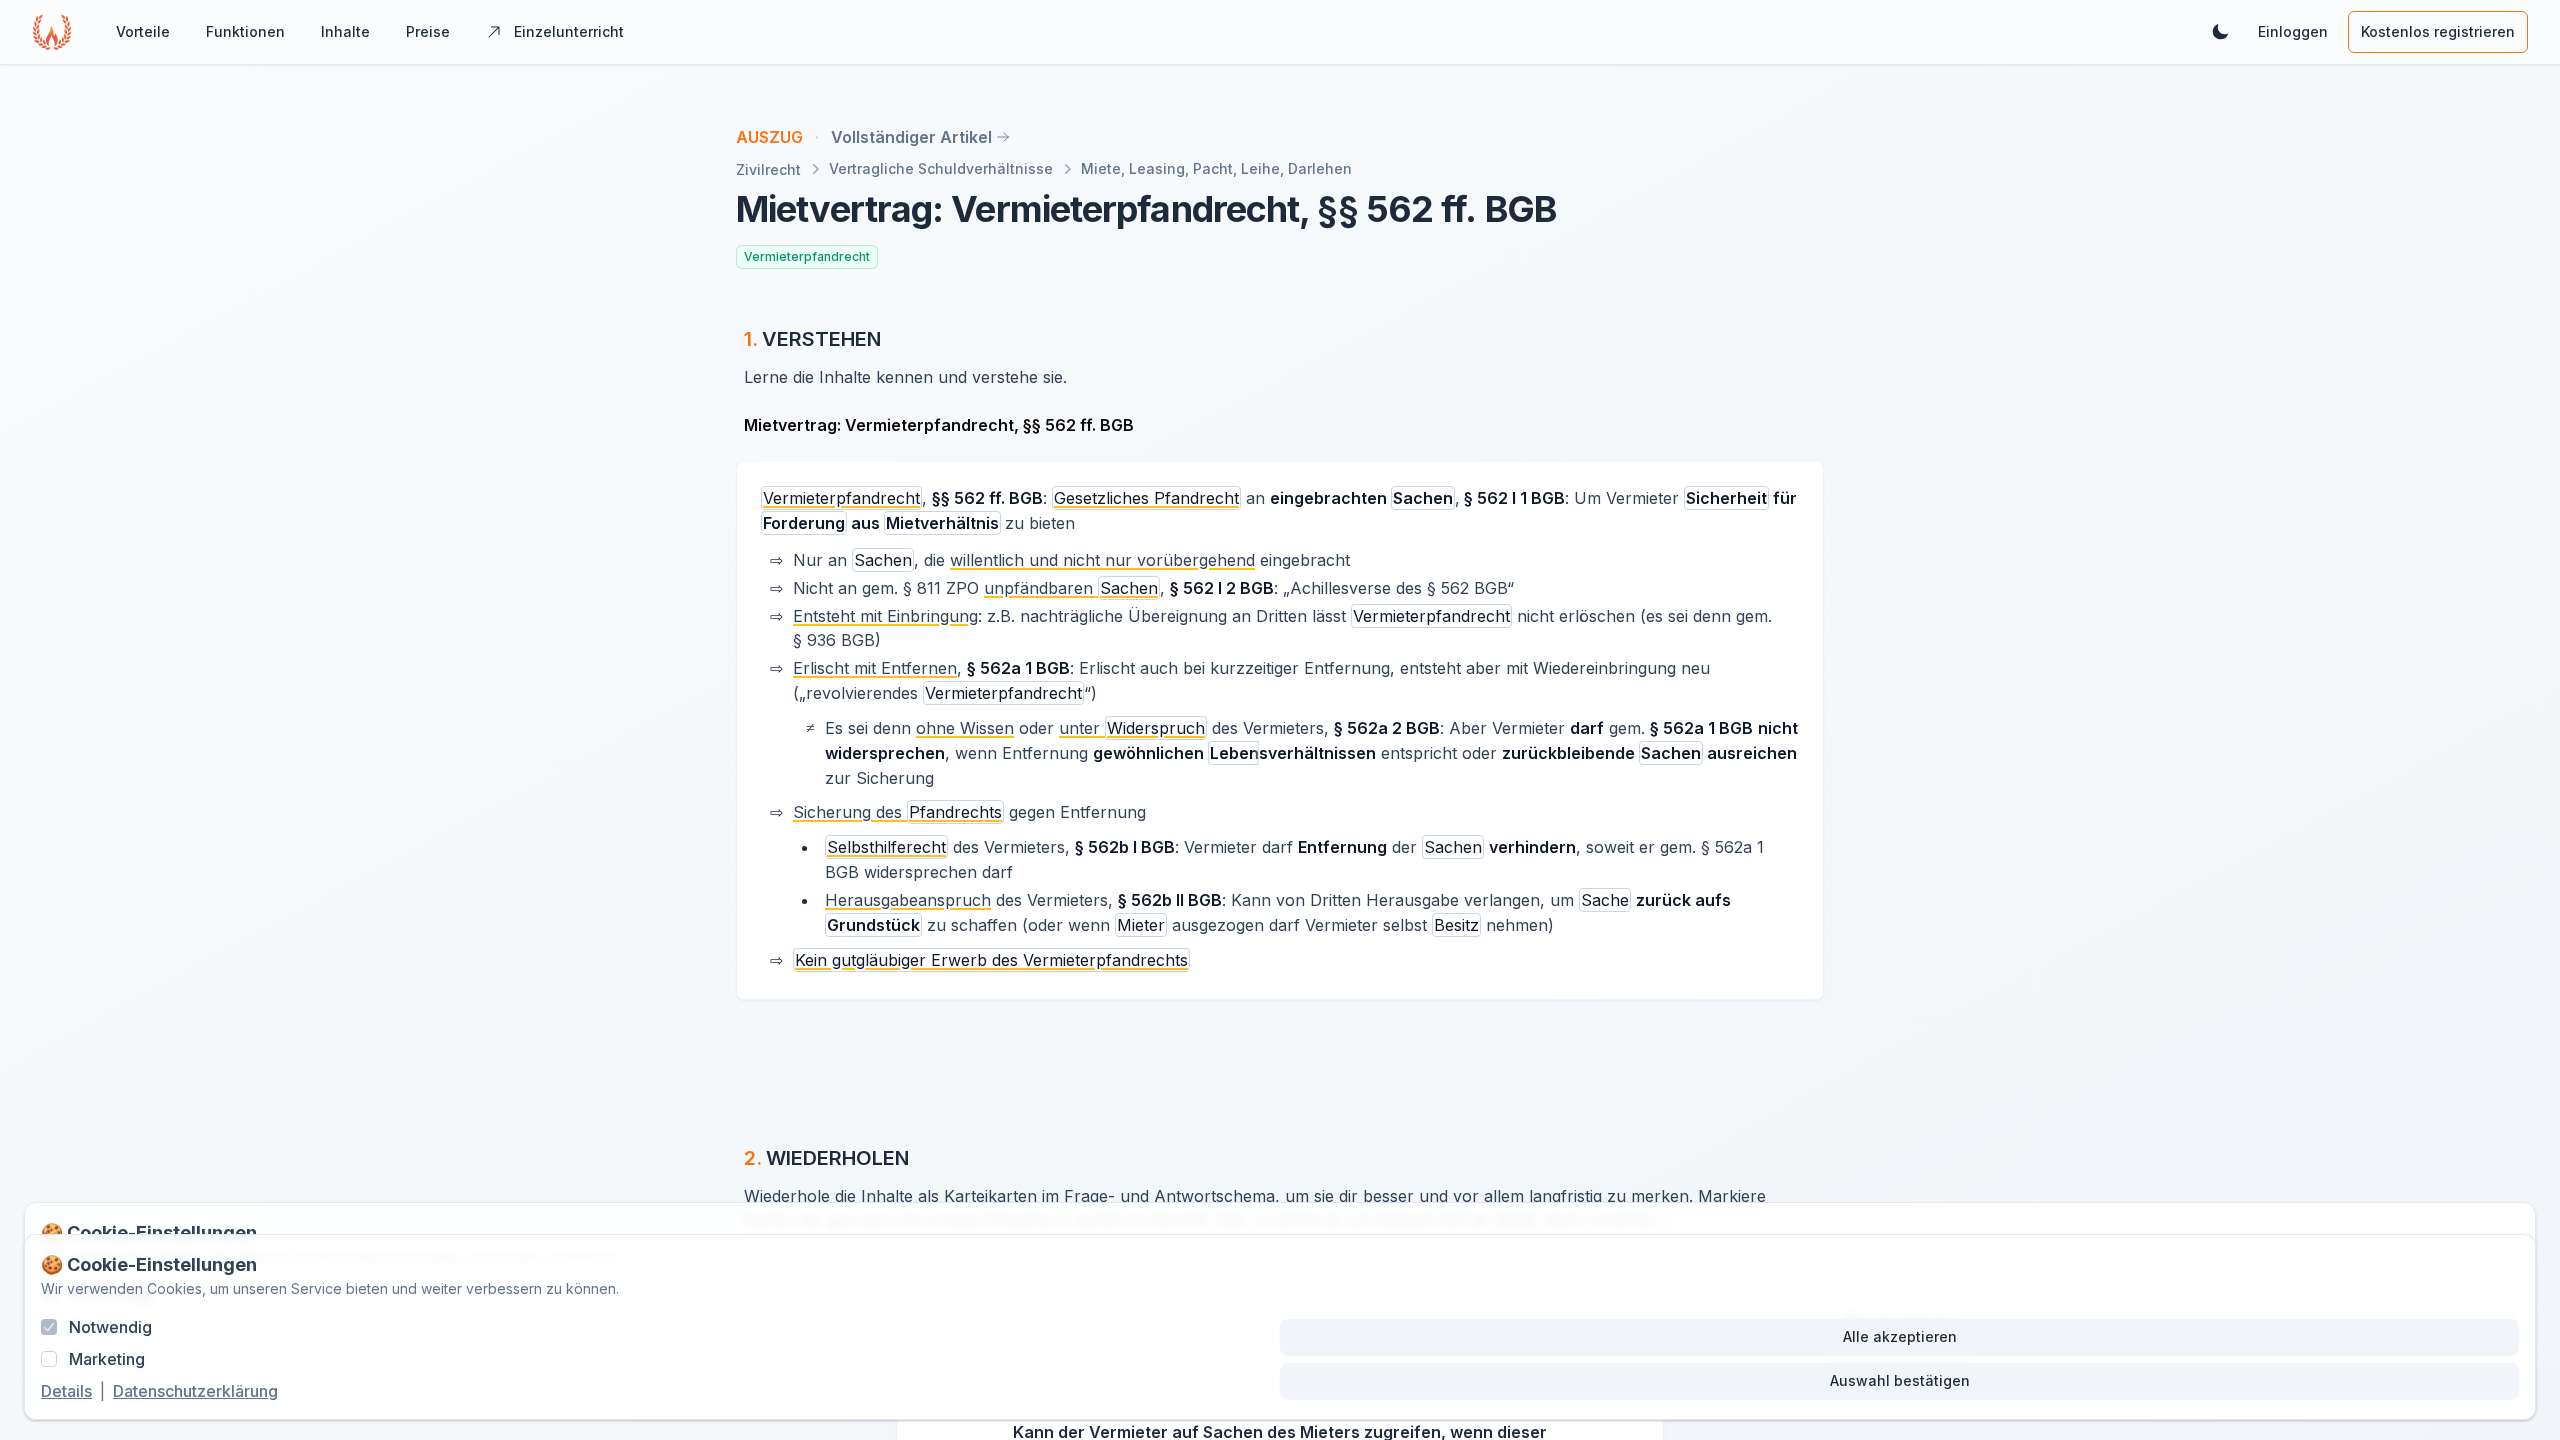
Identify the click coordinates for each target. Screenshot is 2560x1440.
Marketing (107, 1359)
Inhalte (345, 31)
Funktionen (245, 31)
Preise (428, 31)
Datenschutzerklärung (195, 1391)
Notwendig (110, 1327)
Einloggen (2293, 31)
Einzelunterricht (569, 31)
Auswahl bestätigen (1900, 1380)
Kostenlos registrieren (2438, 31)
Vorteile (143, 31)
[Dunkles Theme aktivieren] (2220, 32)
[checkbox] (49, 1327)
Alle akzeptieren (1900, 1336)
